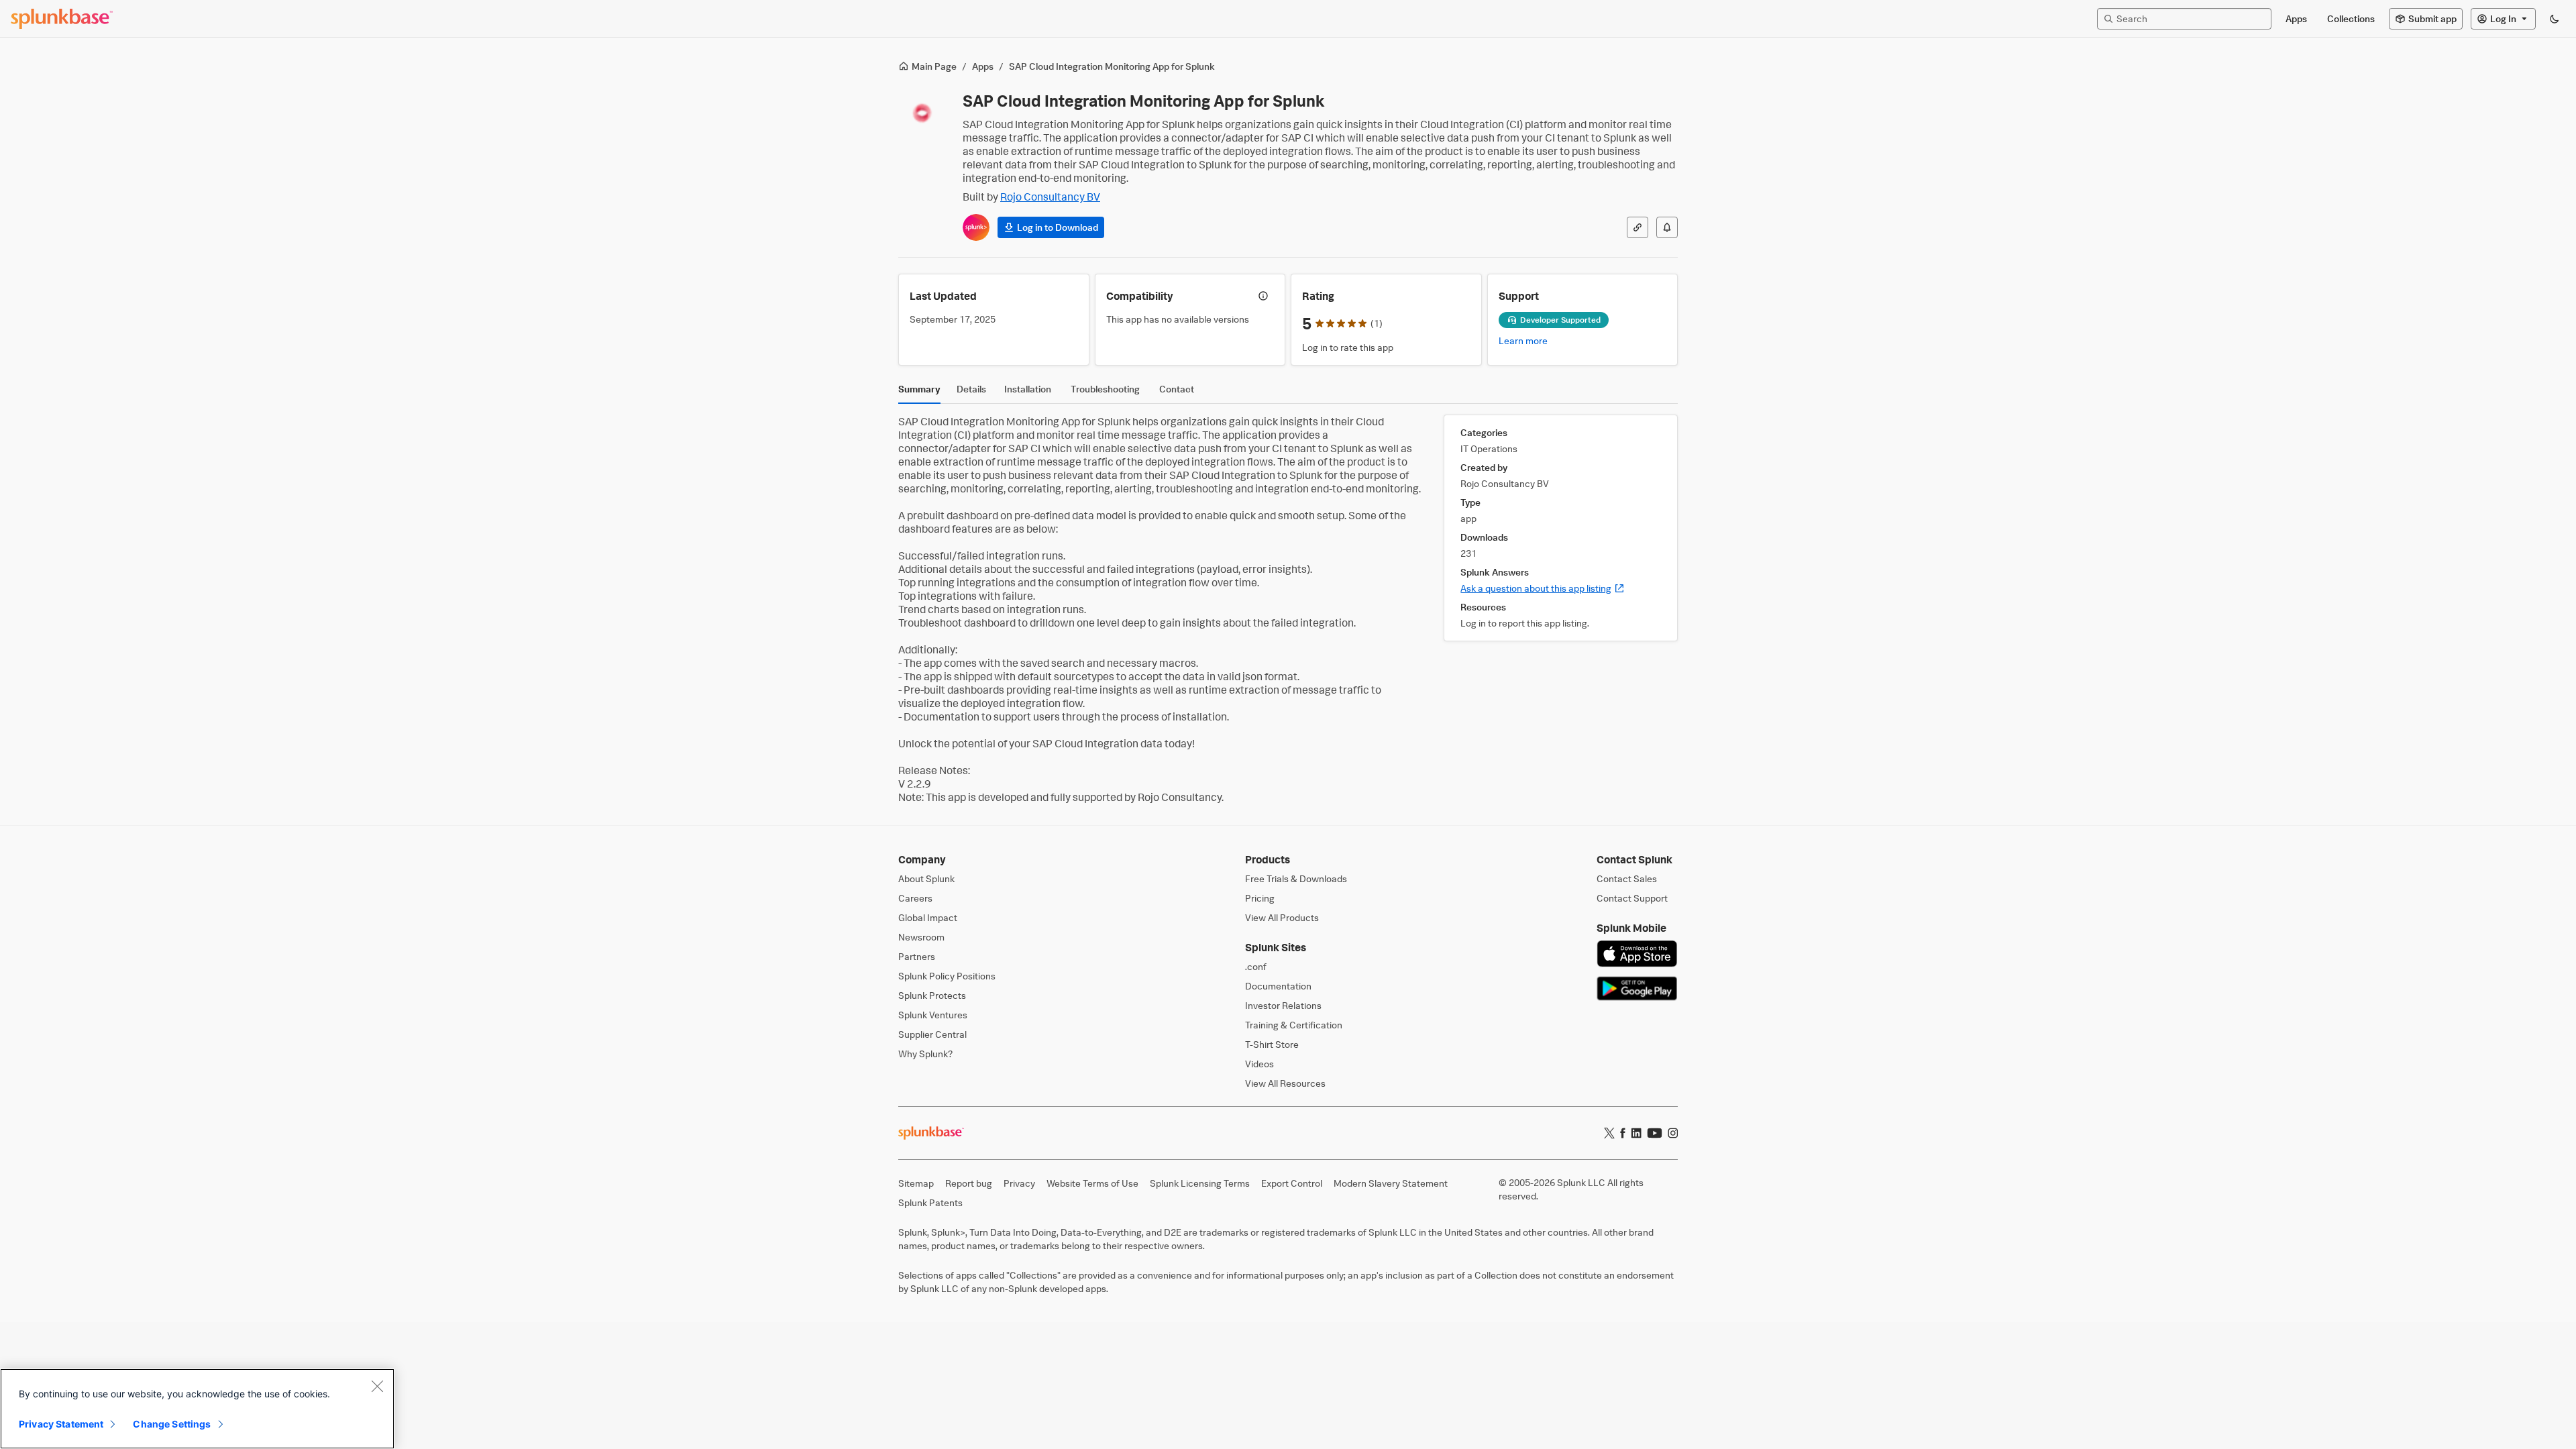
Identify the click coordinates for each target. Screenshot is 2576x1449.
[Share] (1638, 227)
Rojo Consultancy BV (1050, 197)
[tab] (919, 392)
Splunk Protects (932, 995)
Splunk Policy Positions (947, 976)
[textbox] (2191, 18)
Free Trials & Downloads (1296, 878)
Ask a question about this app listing (1543, 588)
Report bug (969, 1183)
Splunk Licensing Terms (1200, 1183)
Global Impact (928, 917)
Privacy (1019, 1183)
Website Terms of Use (1092, 1183)
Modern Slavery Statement (1391, 1183)
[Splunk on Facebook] (1623, 1133)
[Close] (377, 1386)
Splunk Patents (930, 1202)
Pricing (1260, 898)
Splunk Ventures (933, 1015)
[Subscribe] (1667, 227)
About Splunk (926, 878)
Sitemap (916, 1183)
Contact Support (1632, 898)
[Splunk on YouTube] (1655, 1133)
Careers (915, 898)
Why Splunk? (925, 1054)
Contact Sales (1627, 878)
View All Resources (1285, 1083)
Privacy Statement (61, 1424)
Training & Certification (1294, 1025)
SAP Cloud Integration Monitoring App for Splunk (1112, 66)
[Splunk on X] (1609, 1133)
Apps (983, 66)
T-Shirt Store (1272, 1044)
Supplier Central (932, 1034)
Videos (1259, 1064)
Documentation (1278, 986)
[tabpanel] (1288, 609)
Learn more (1523, 340)
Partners (917, 956)
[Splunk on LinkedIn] (1636, 1133)
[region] (197, 1409)
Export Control (1292, 1183)
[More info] (1263, 296)
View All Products (1282, 917)
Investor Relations (1283, 1005)
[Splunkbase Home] (62, 19)
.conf (1256, 966)
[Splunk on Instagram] (1673, 1133)
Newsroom (921, 937)
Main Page (934, 66)
